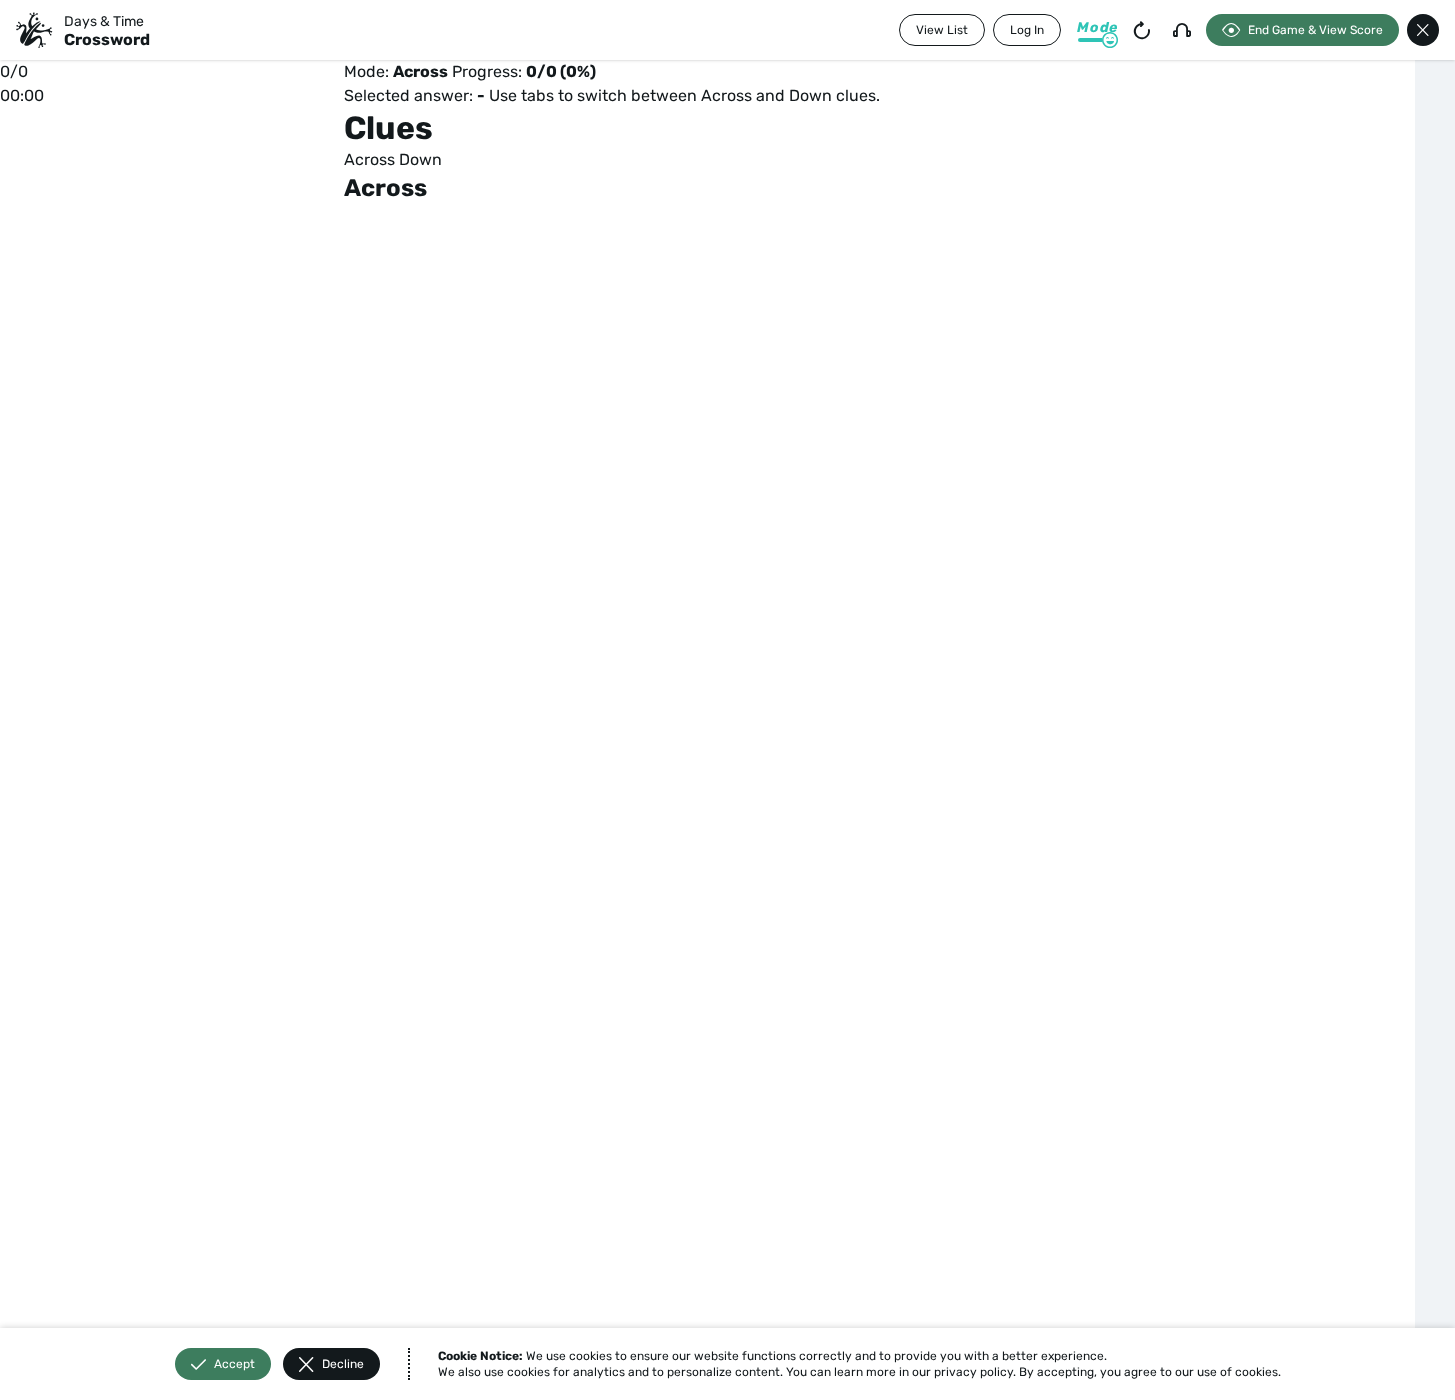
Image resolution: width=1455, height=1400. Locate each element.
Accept (234, 1364)
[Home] (34, 30)
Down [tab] (420, 159)
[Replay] (1142, 30)
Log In (1027, 30)
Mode (1097, 27)
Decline (343, 1364)
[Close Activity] (1423, 30)
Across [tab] (369, 159)
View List (942, 30)
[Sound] (1182, 30)
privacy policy (973, 1372)
